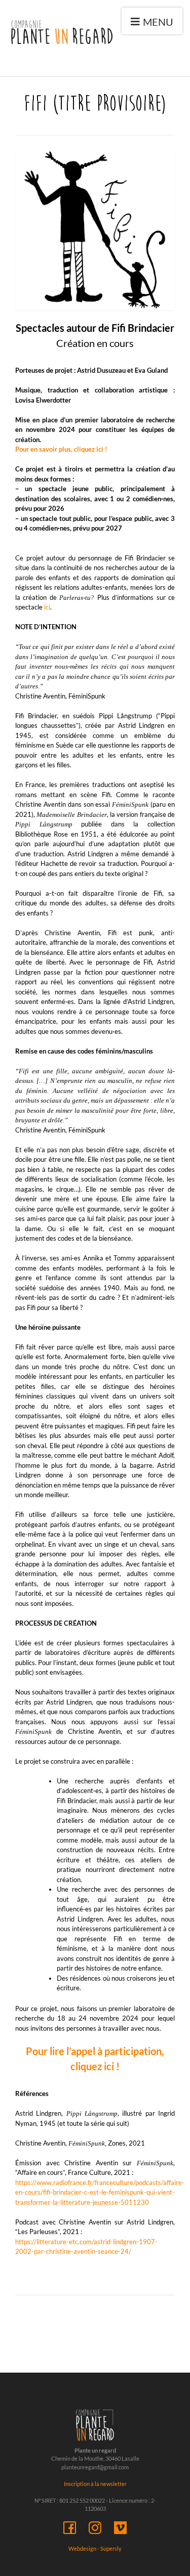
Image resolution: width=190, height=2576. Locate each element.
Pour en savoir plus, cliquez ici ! (61, 449)
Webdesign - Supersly (95, 2548)
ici (47, 607)
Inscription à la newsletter (95, 2484)
